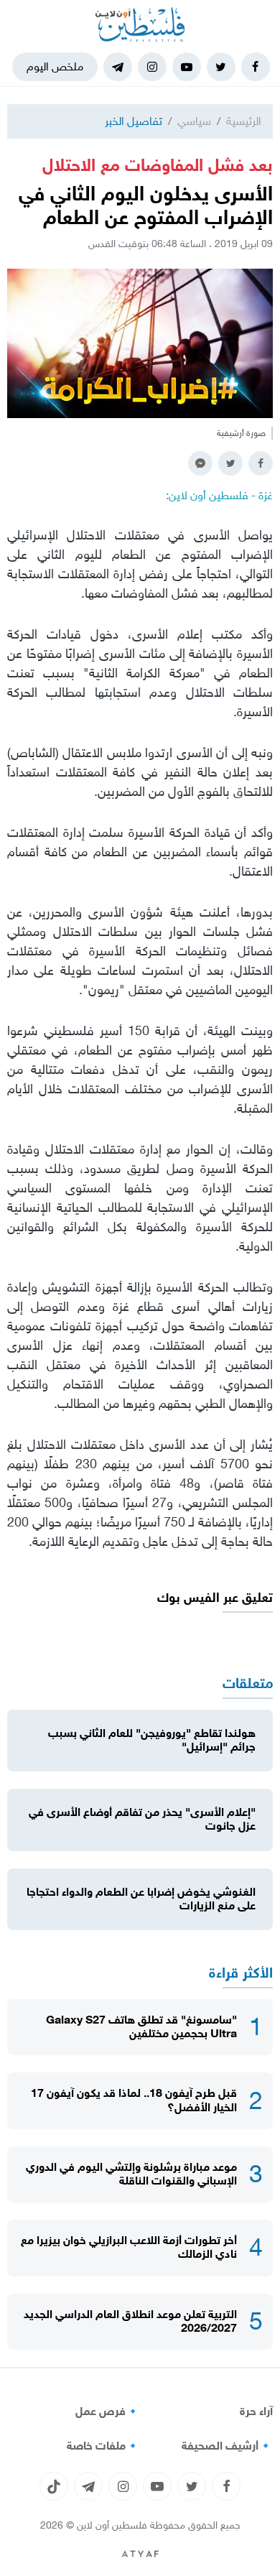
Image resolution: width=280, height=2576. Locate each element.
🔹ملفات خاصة (103, 2446)
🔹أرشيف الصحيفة (227, 2446)
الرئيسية (244, 121)
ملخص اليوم (55, 66)
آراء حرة (256, 2411)
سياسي (194, 121)
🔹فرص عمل (108, 2411)
